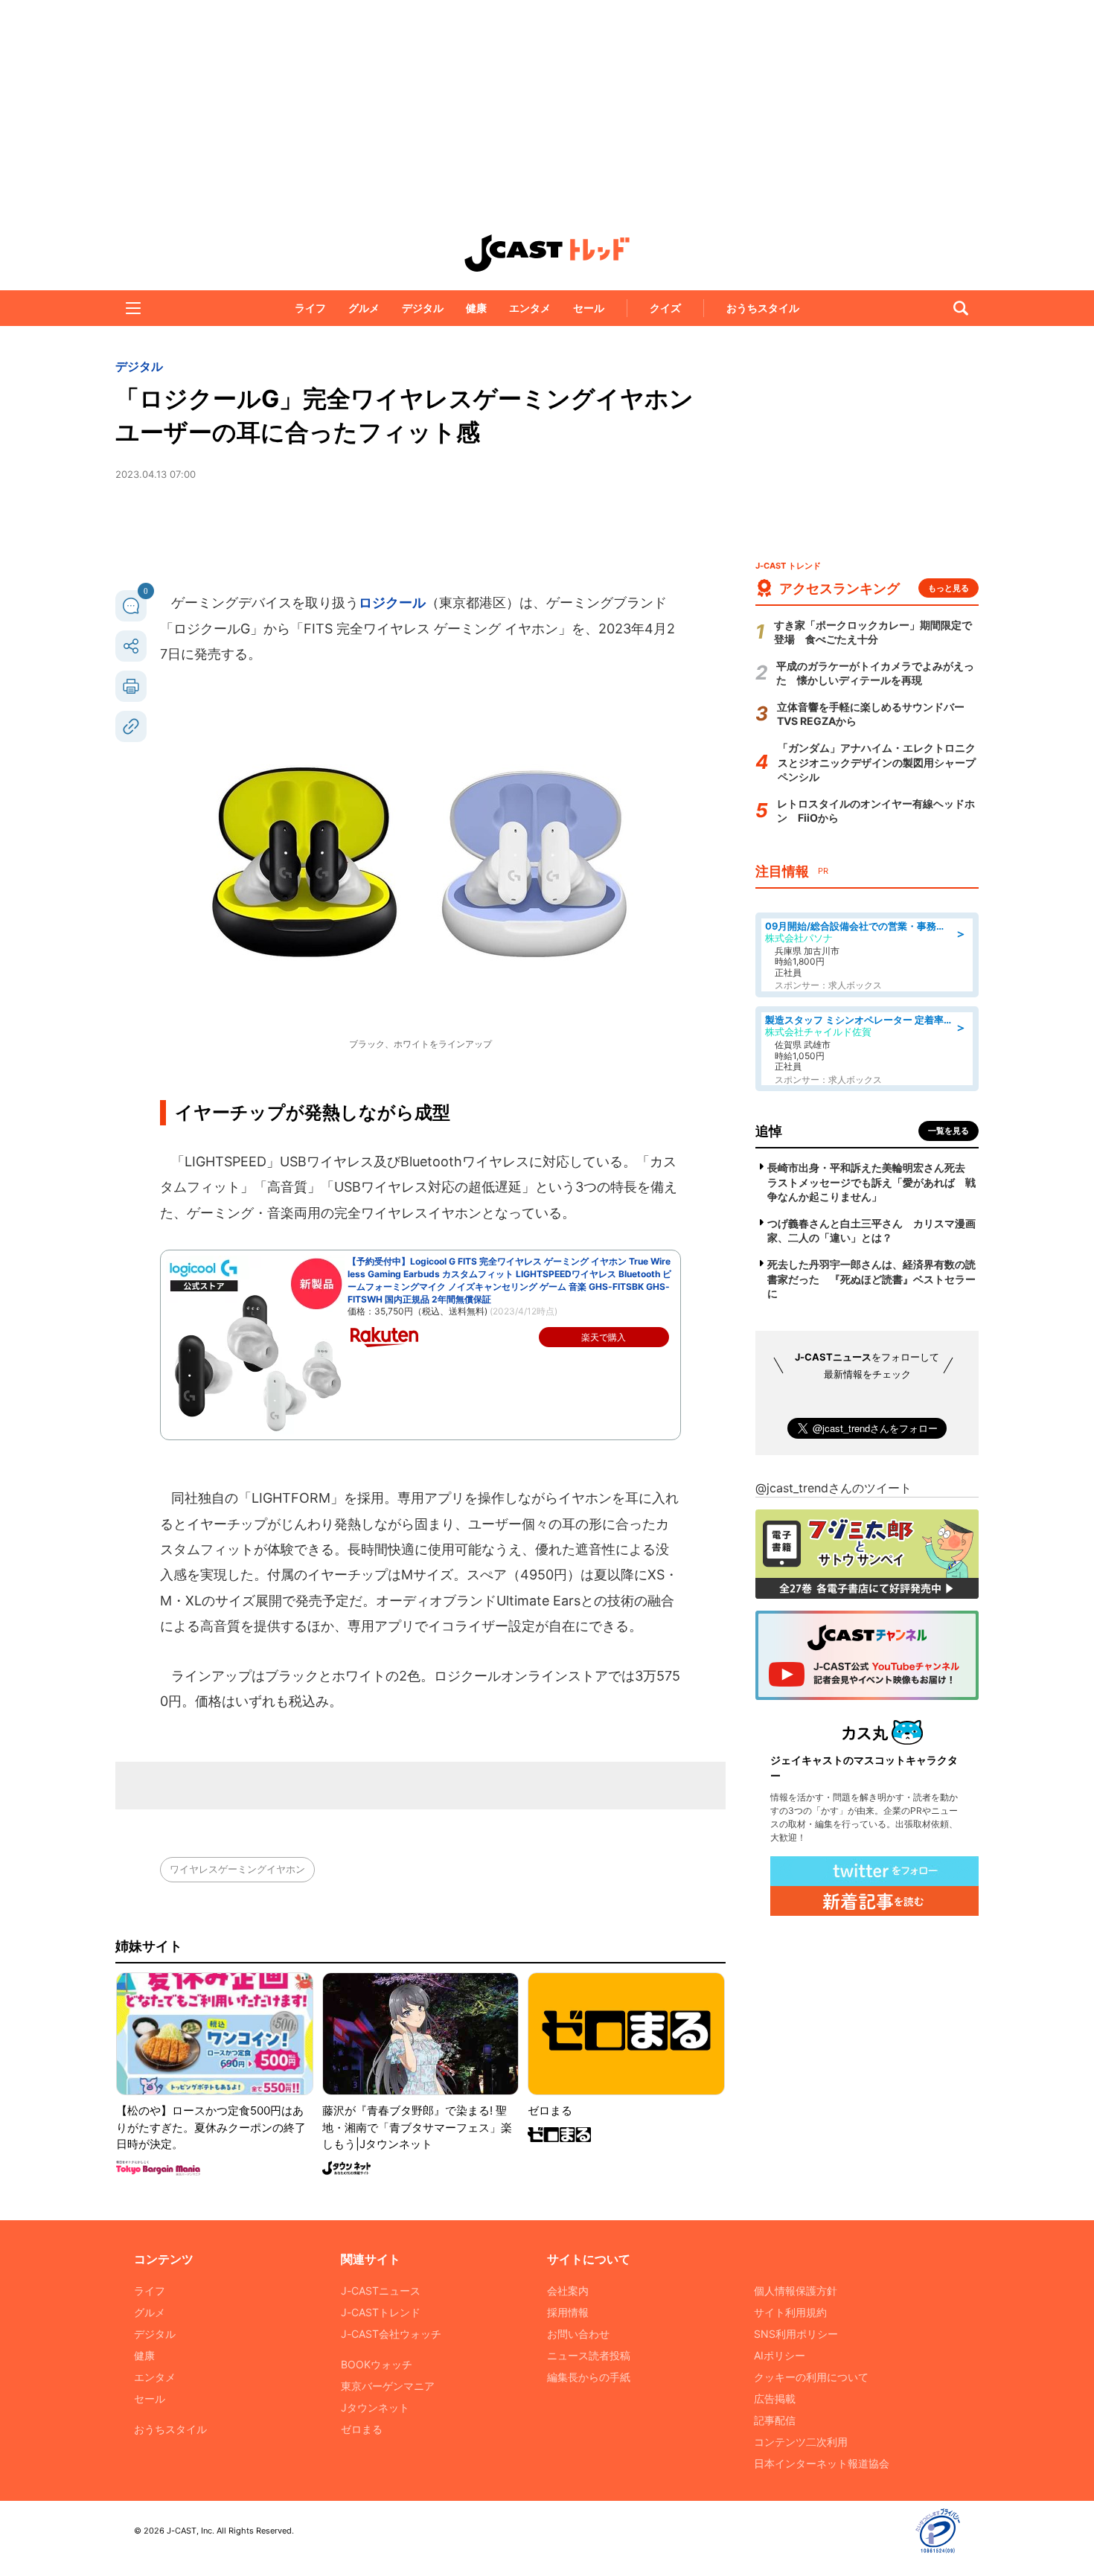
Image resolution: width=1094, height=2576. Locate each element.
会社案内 (568, 2291)
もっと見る (949, 588)
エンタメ (530, 308)
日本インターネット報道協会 (822, 2463)
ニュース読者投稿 (589, 2355)
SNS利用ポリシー (796, 2334)
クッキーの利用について (811, 2377)
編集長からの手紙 (589, 2377)
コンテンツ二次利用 (801, 2442)
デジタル (423, 308)
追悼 (769, 1131)
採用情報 (568, 2312)
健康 (476, 308)
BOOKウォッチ (377, 2364)
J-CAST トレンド (547, 253)
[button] (133, 308)
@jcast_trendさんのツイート (834, 1488)
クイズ (665, 308)
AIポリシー (780, 2355)
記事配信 (775, 2420)
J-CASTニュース (381, 2291)
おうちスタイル (763, 308)
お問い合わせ (578, 2334)
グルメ (364, 308)
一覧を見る (949, 1131)
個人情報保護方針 (796, 2291)
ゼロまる (362, 2429)
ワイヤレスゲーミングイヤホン (237, 1869)
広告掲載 (775, 2398)
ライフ (310, 308)
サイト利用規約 (790, 2312)
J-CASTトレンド (381, 2312)
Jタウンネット (375, 2407)
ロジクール (392, 603)
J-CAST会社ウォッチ (391, 2334)
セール (589, 308)
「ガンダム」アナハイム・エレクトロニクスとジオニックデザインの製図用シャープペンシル (877, 762)
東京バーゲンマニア (388, 2386)
